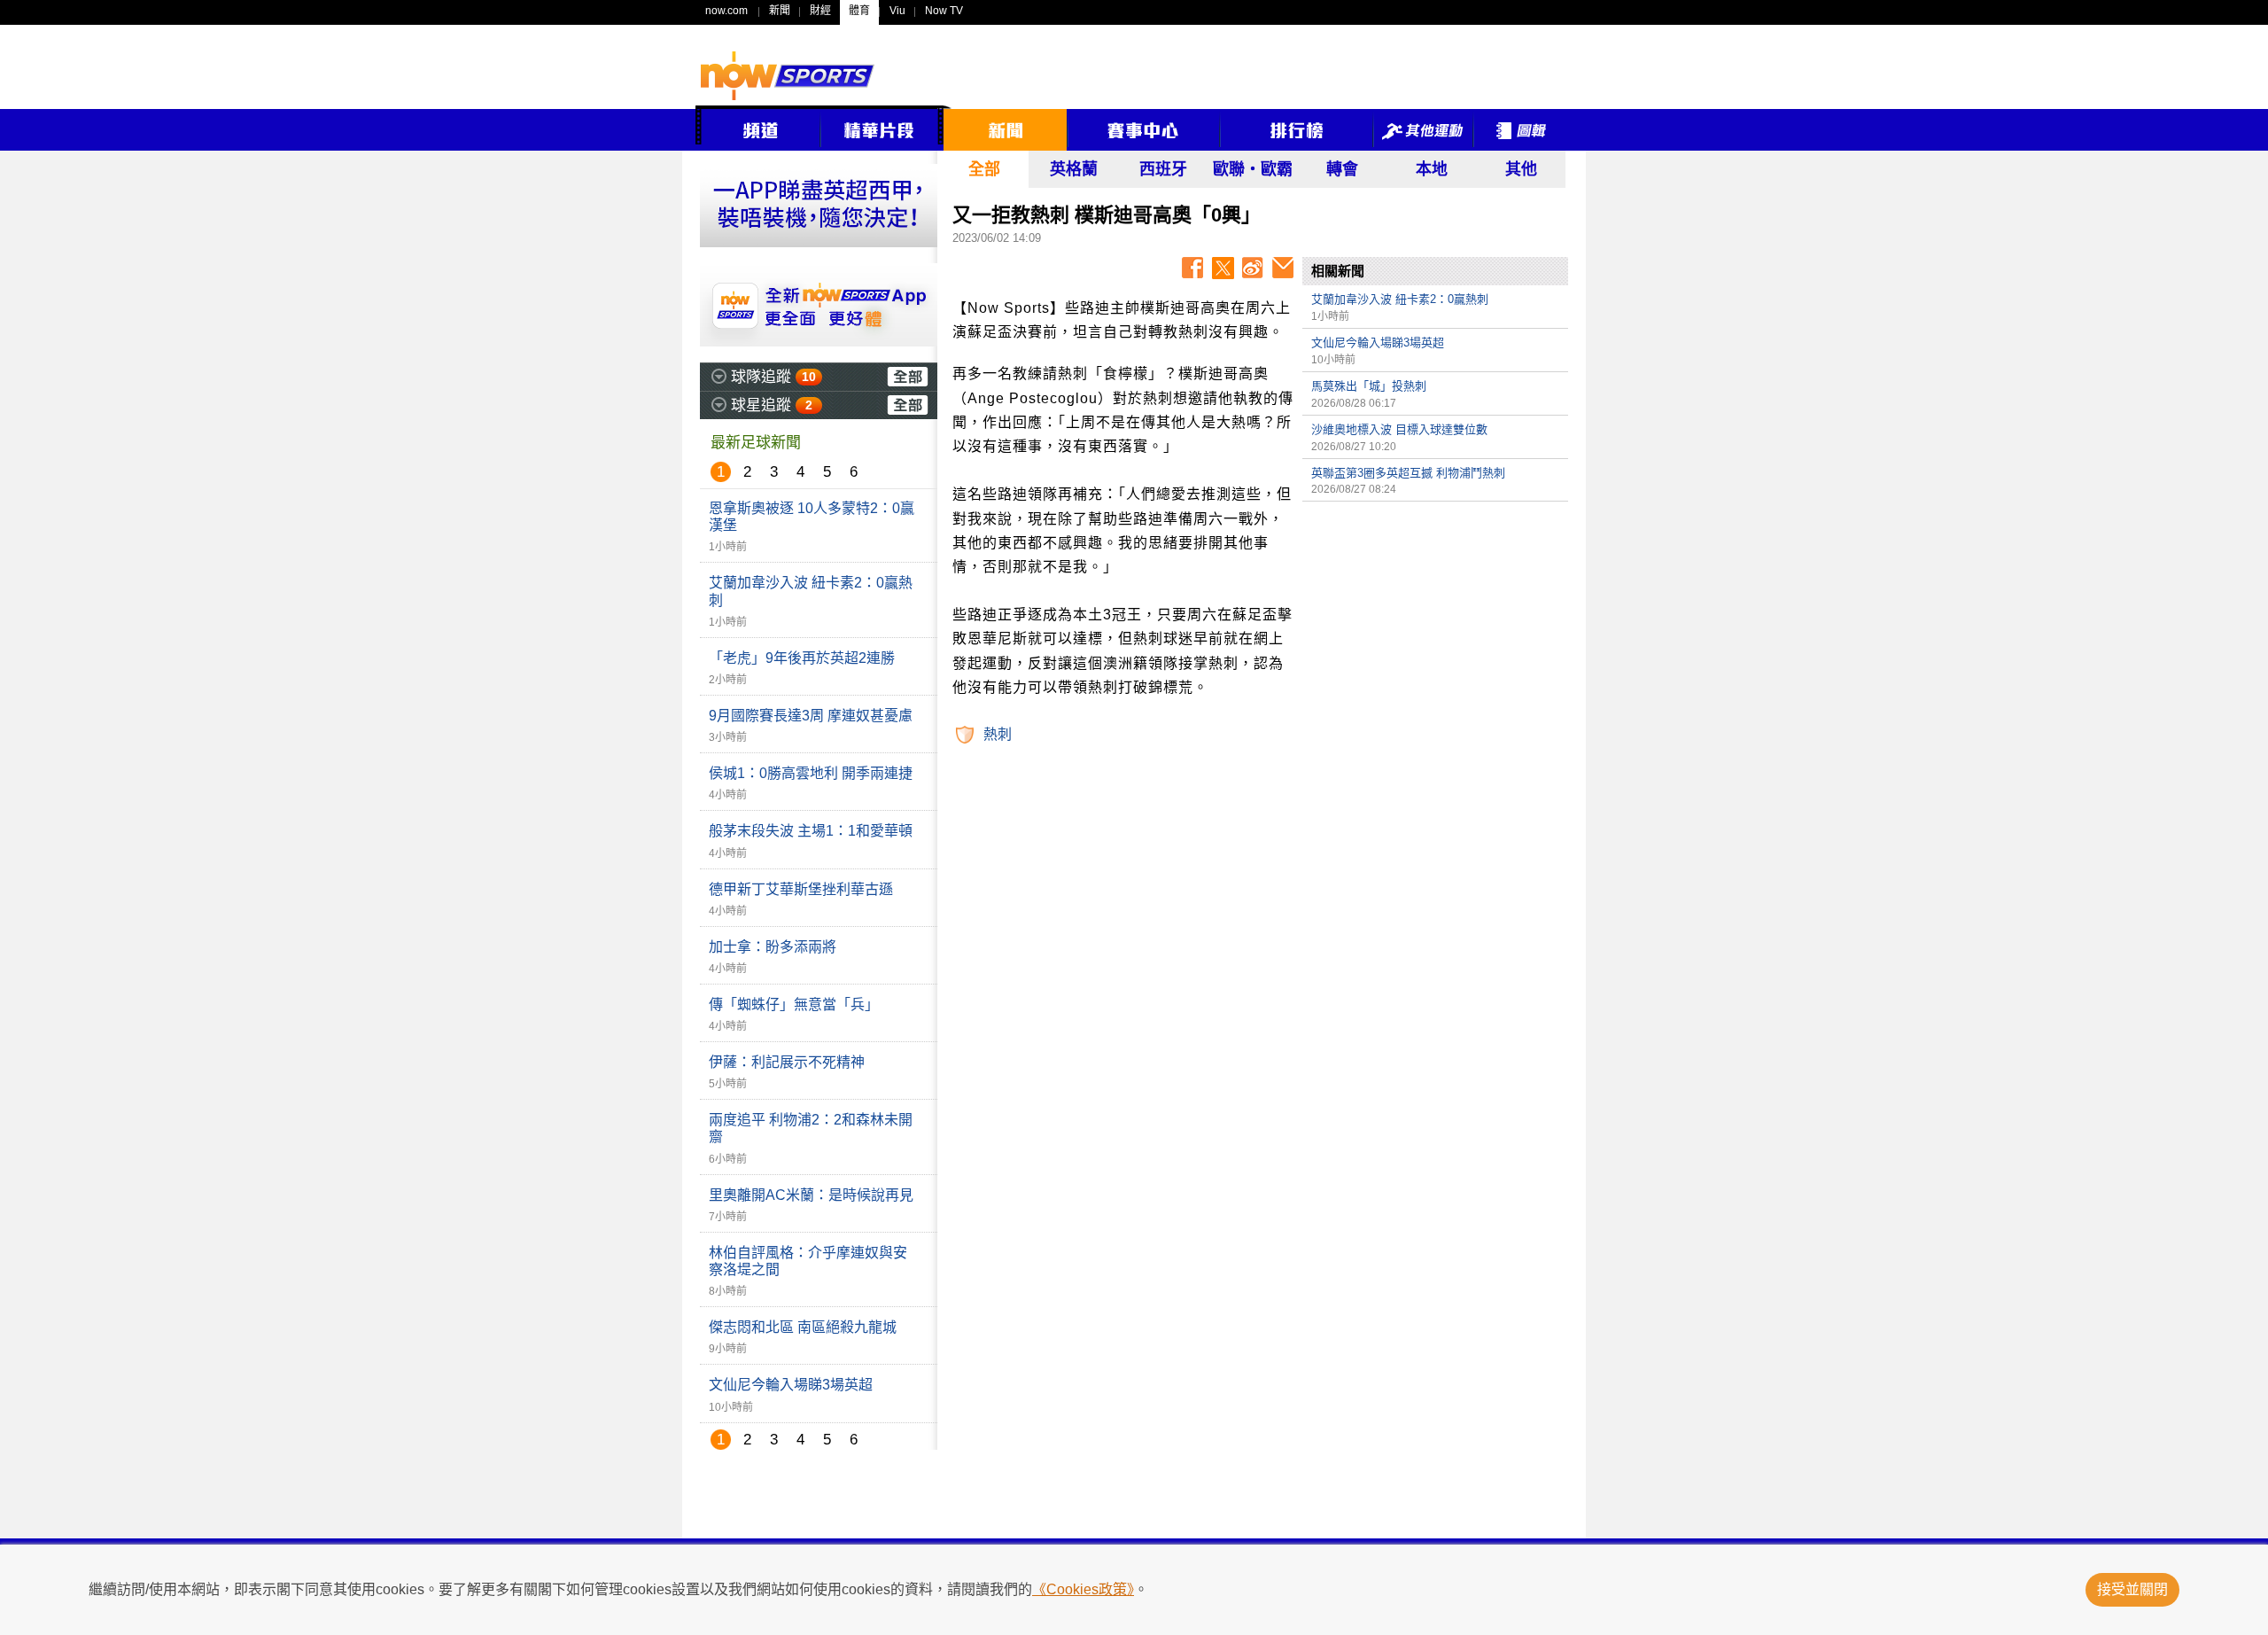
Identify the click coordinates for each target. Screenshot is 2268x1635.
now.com (726, 11)
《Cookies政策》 (1083, 1589)
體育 (859, 11)
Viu (897, 11)
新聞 (780, 11)
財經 (820, 11)
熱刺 (998, 734)
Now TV (944, 11)
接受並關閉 (2132, 1589)
